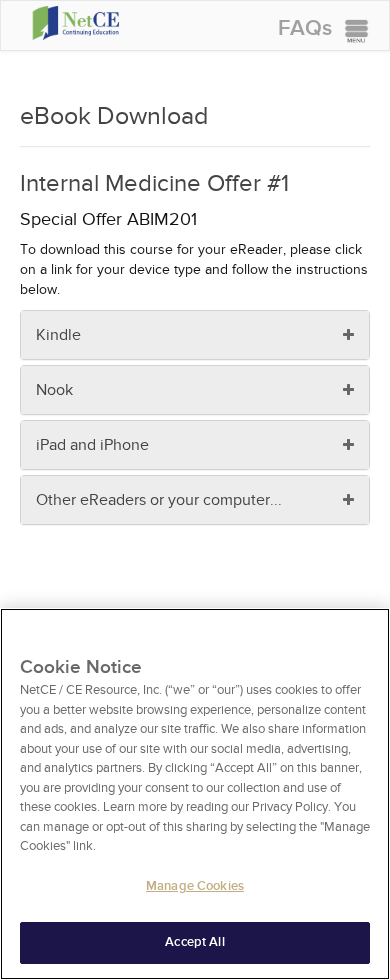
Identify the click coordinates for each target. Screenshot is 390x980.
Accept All (194, 942)
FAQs (305, 28)
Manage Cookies (195, 886)
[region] (195, 794)
